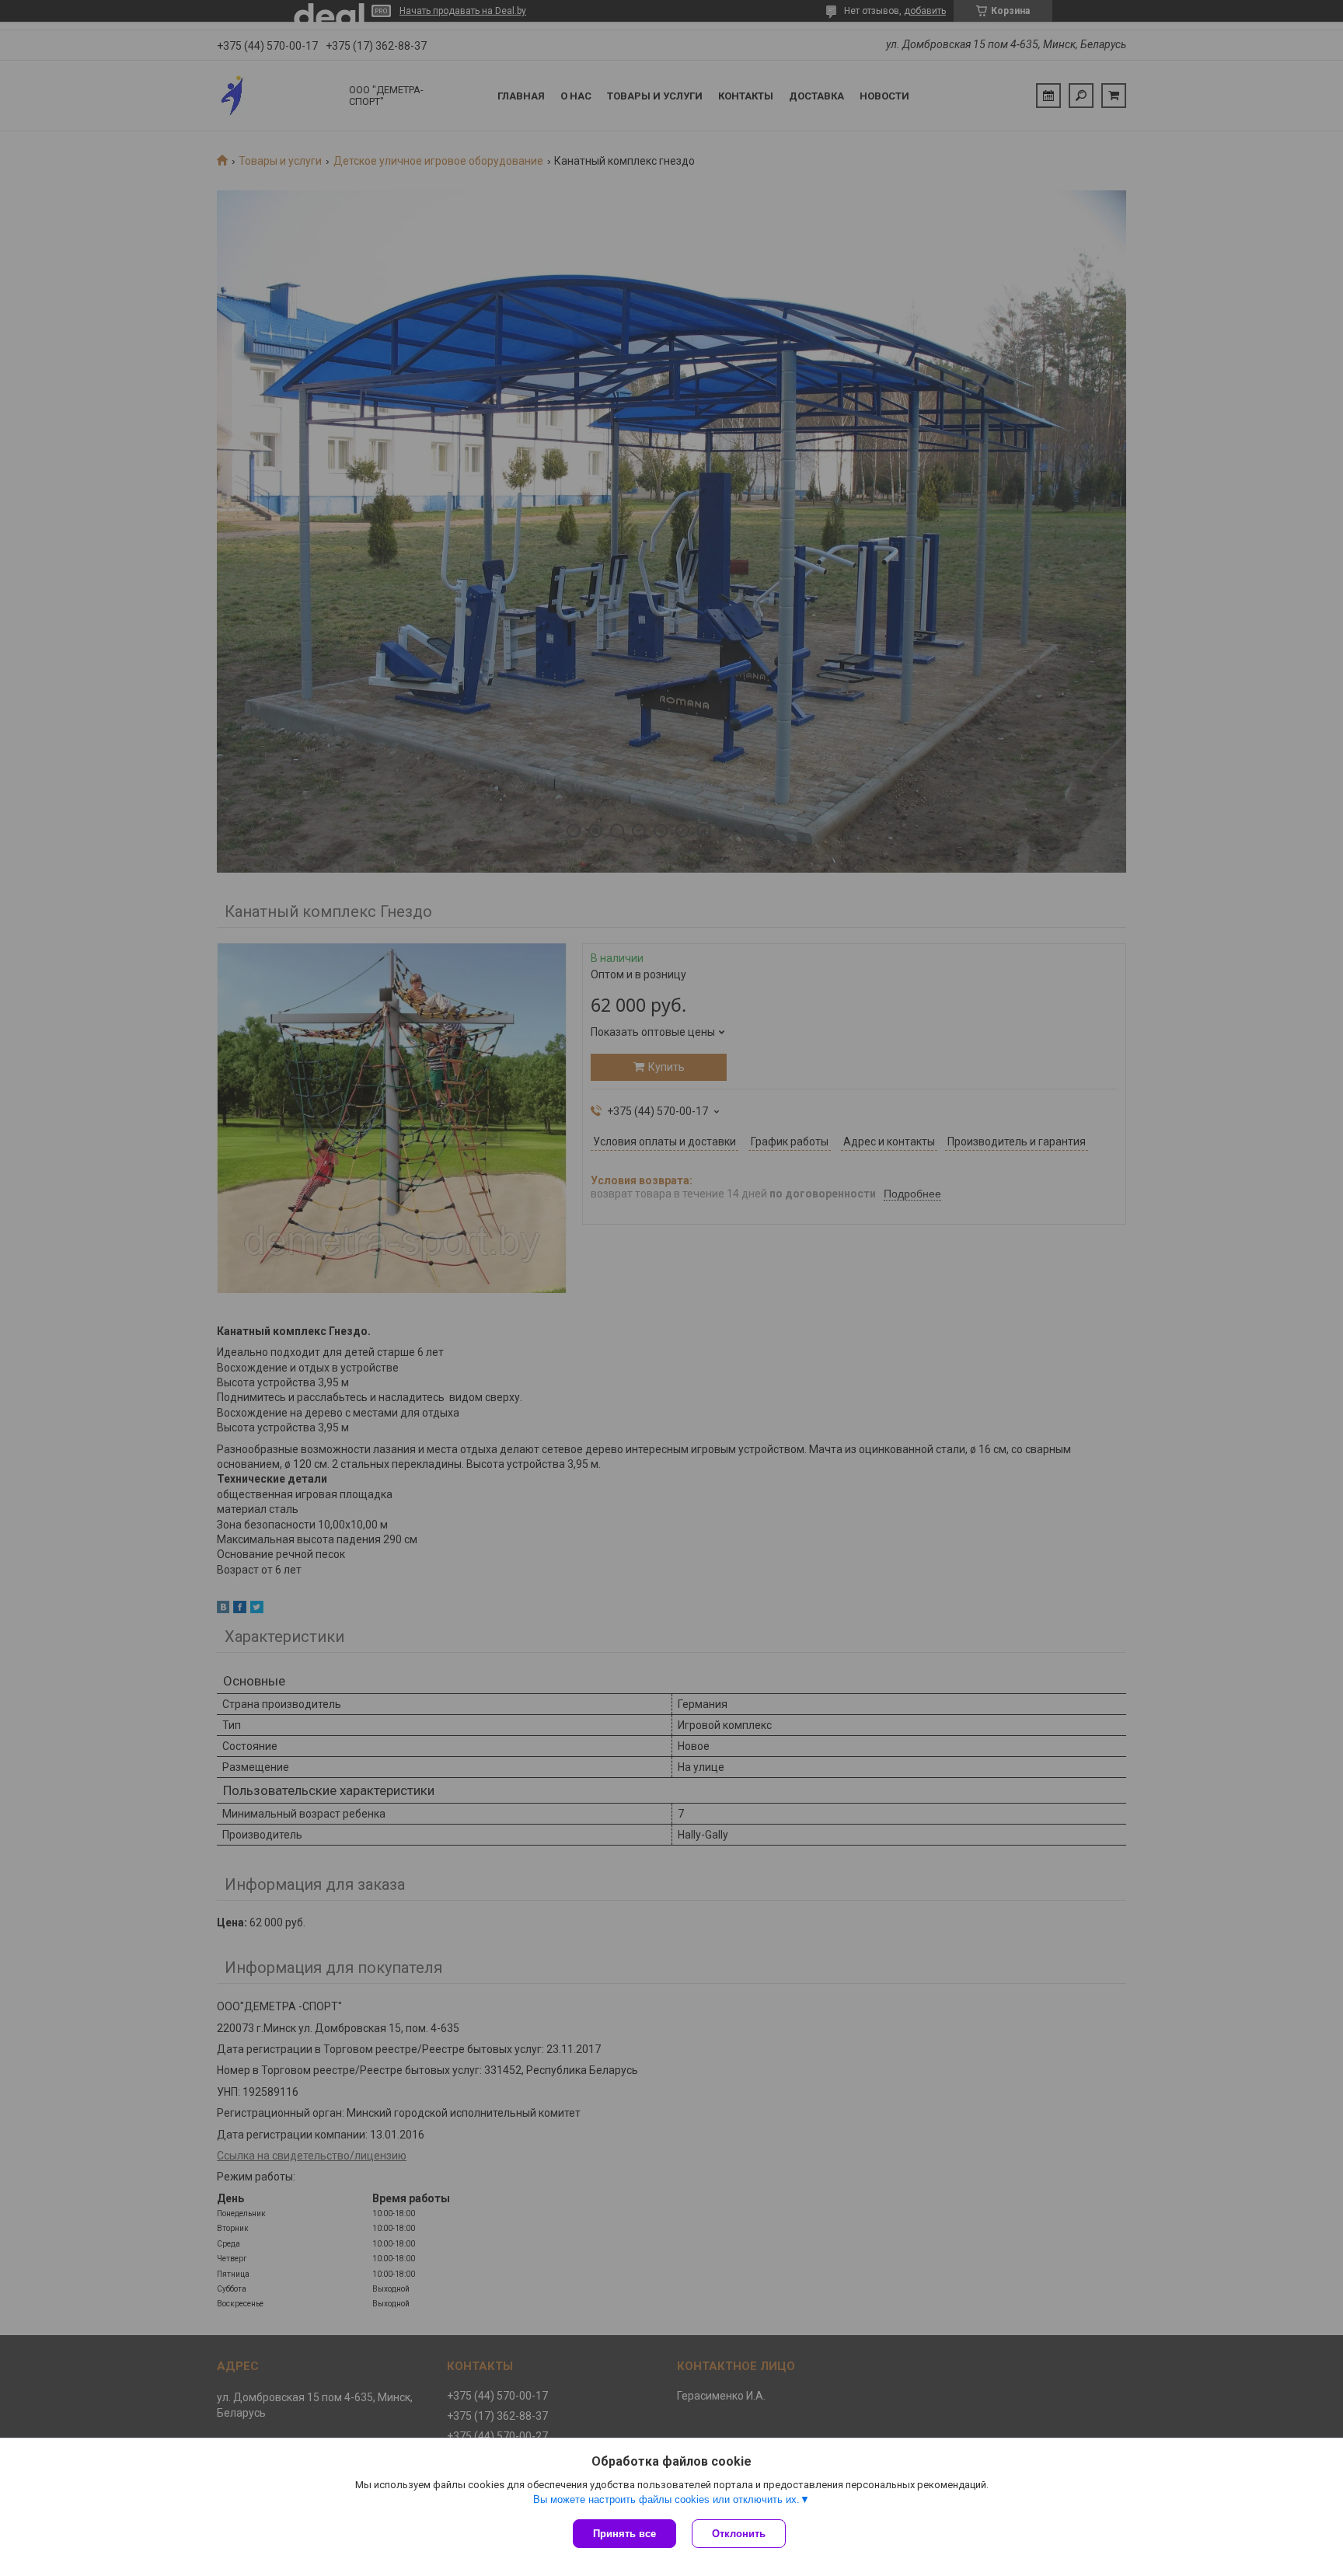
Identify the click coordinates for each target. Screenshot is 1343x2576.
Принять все (624, 2534)
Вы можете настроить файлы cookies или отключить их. (666, 2499)
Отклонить (739, 2534)
